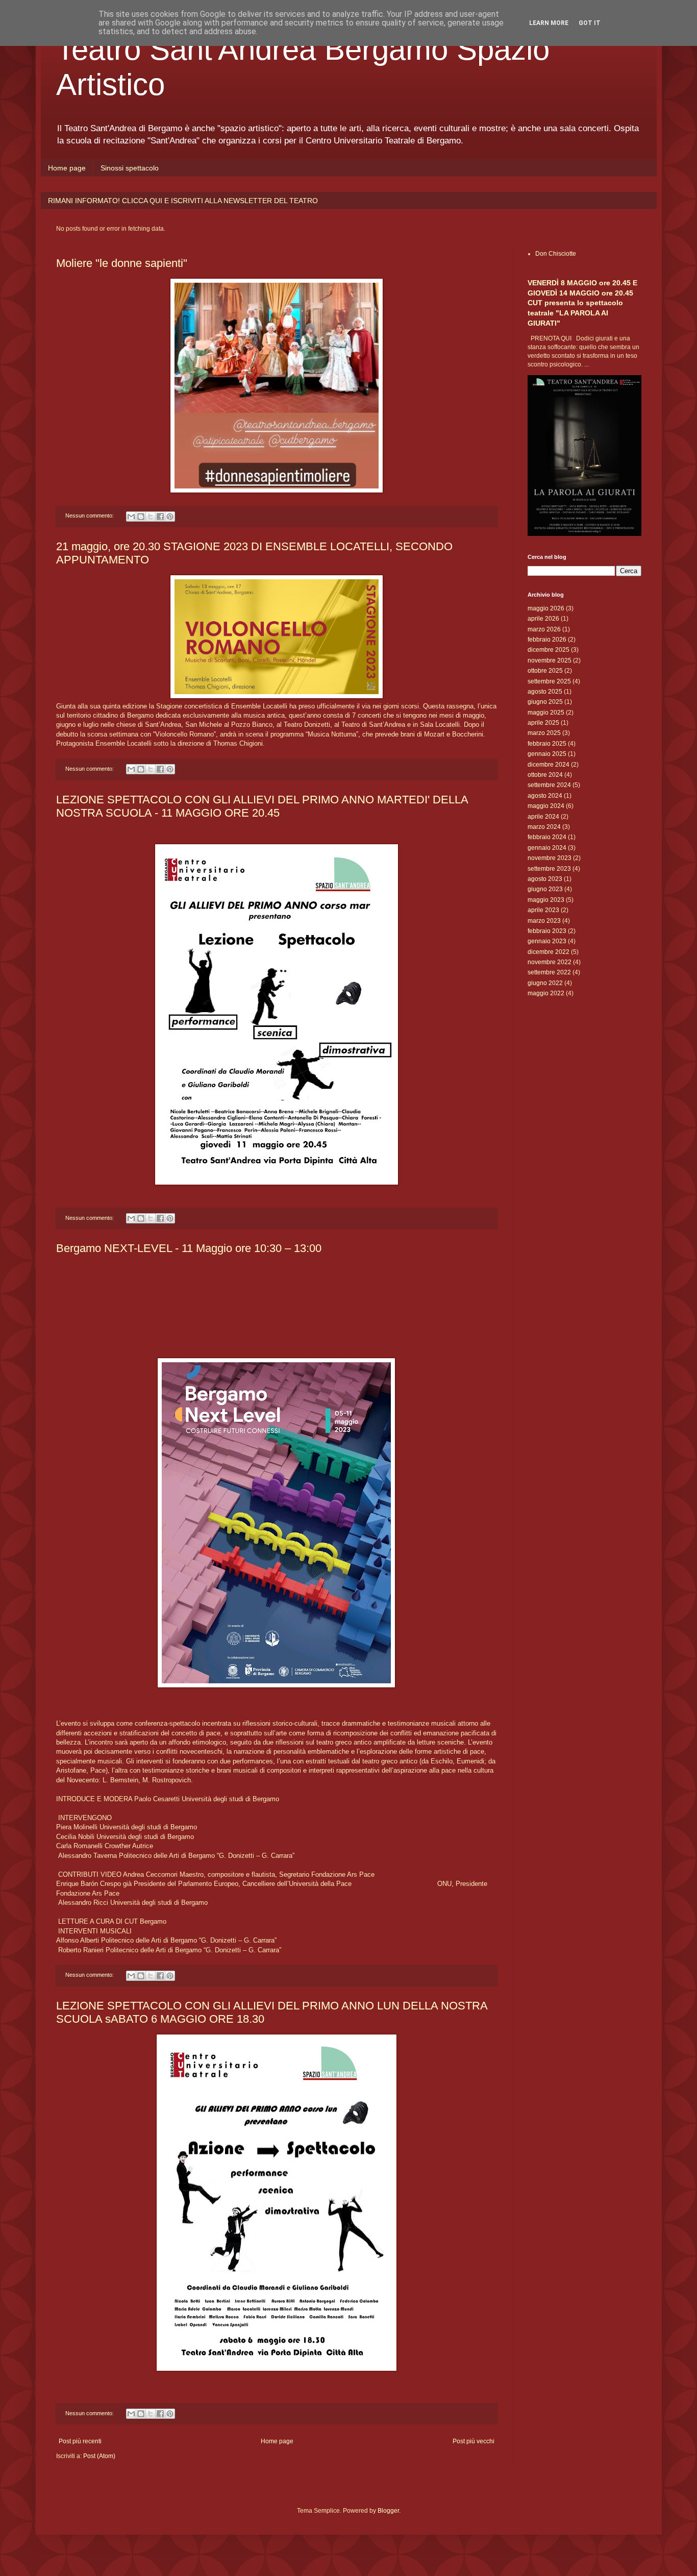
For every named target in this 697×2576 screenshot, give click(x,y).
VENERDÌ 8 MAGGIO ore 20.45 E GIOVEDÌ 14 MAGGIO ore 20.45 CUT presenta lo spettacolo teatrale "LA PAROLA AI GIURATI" (582, 303)
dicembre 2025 (549, 650)
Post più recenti (80, 2441)
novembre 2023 (550, 858)
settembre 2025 (549, 681)
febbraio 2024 (547, 837)
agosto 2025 (545, 692)
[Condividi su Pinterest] (170, 517)
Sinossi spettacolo (130, 168)
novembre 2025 (550, 660)
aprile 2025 (543, 723)
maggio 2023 (546, 900)
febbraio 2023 (547, 931)
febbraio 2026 (547, 640)
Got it (590, 23)
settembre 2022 (549, 972)
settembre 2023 (549, 869)
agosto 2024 (545, 796)
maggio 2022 (546, 993)
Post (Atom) (99, 2456)
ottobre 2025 (545, 671)
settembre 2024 (549, 785)
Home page (67, 168)
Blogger (388, 2511)
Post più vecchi (474, 2441)
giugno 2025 (545, 702)
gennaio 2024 (547, 848)
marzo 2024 (544, 827)
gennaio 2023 (547, 941)
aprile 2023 (543, 910)
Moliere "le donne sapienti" (122, 263)
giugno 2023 (545, 889)
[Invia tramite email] (131, 517)
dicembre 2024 (549, 765)
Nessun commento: (90, 516)
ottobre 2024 (545, 775)
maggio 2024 (546, 806)
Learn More (549, 23)
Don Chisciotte (556, 254)
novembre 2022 (550, 962)
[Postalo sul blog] (141, 517)
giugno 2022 (545, 983)
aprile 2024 (543, 817)
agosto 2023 (545, 879)
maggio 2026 (546, 608)
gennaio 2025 (547, 754)
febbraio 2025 (547, 744)
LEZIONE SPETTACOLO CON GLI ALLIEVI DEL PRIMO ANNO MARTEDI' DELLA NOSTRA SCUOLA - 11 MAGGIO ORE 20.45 (262, 806)
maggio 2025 (546, 713)
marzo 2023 (544, 921)
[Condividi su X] (151, 517)
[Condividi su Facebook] (160, 517)
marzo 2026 (544, 629)
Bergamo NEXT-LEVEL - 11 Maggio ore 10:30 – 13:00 (189, 1248)
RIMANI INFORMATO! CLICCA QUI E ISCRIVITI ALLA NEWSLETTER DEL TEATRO (183, 201)
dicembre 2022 (549, 952)
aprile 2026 (543, 619)
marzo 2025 (544, 733)
